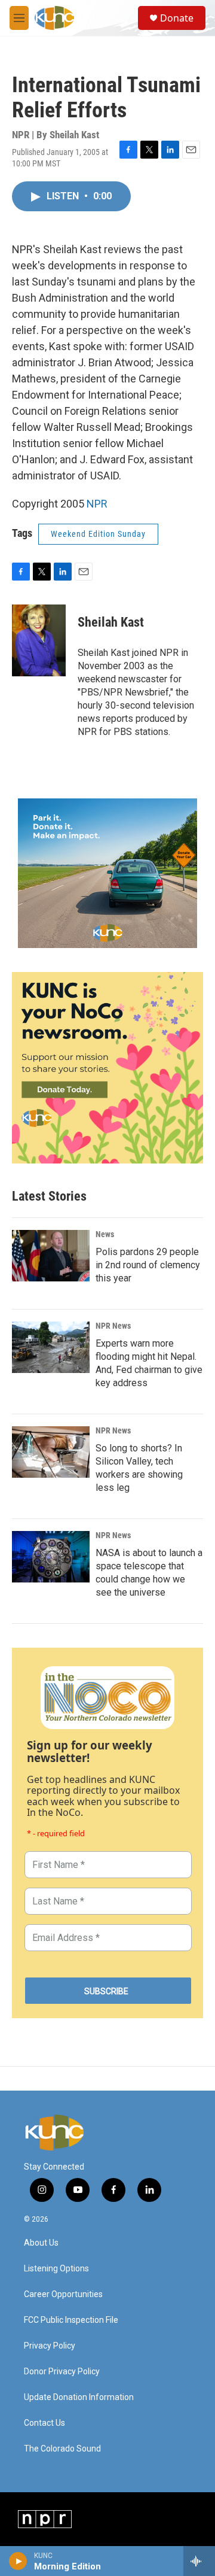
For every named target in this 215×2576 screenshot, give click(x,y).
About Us (41, 2243)
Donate (177, 18)
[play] (18, 2561)
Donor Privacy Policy (62, 2372)
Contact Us (44, 2423)
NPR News (113, 1326)
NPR (97, 504)
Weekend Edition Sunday (98, 534)
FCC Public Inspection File (71, 2320)
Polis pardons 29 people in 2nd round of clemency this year (148, 1265)
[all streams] (199, 2561)
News (105, 1234)
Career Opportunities (63, 2294)
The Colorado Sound (62, 2449)
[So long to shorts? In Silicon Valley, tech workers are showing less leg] (51, 1452)
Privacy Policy (50, 2346)
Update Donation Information (79, 2397)
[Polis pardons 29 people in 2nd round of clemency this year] (51, 1256)
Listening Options (56, 2269)
